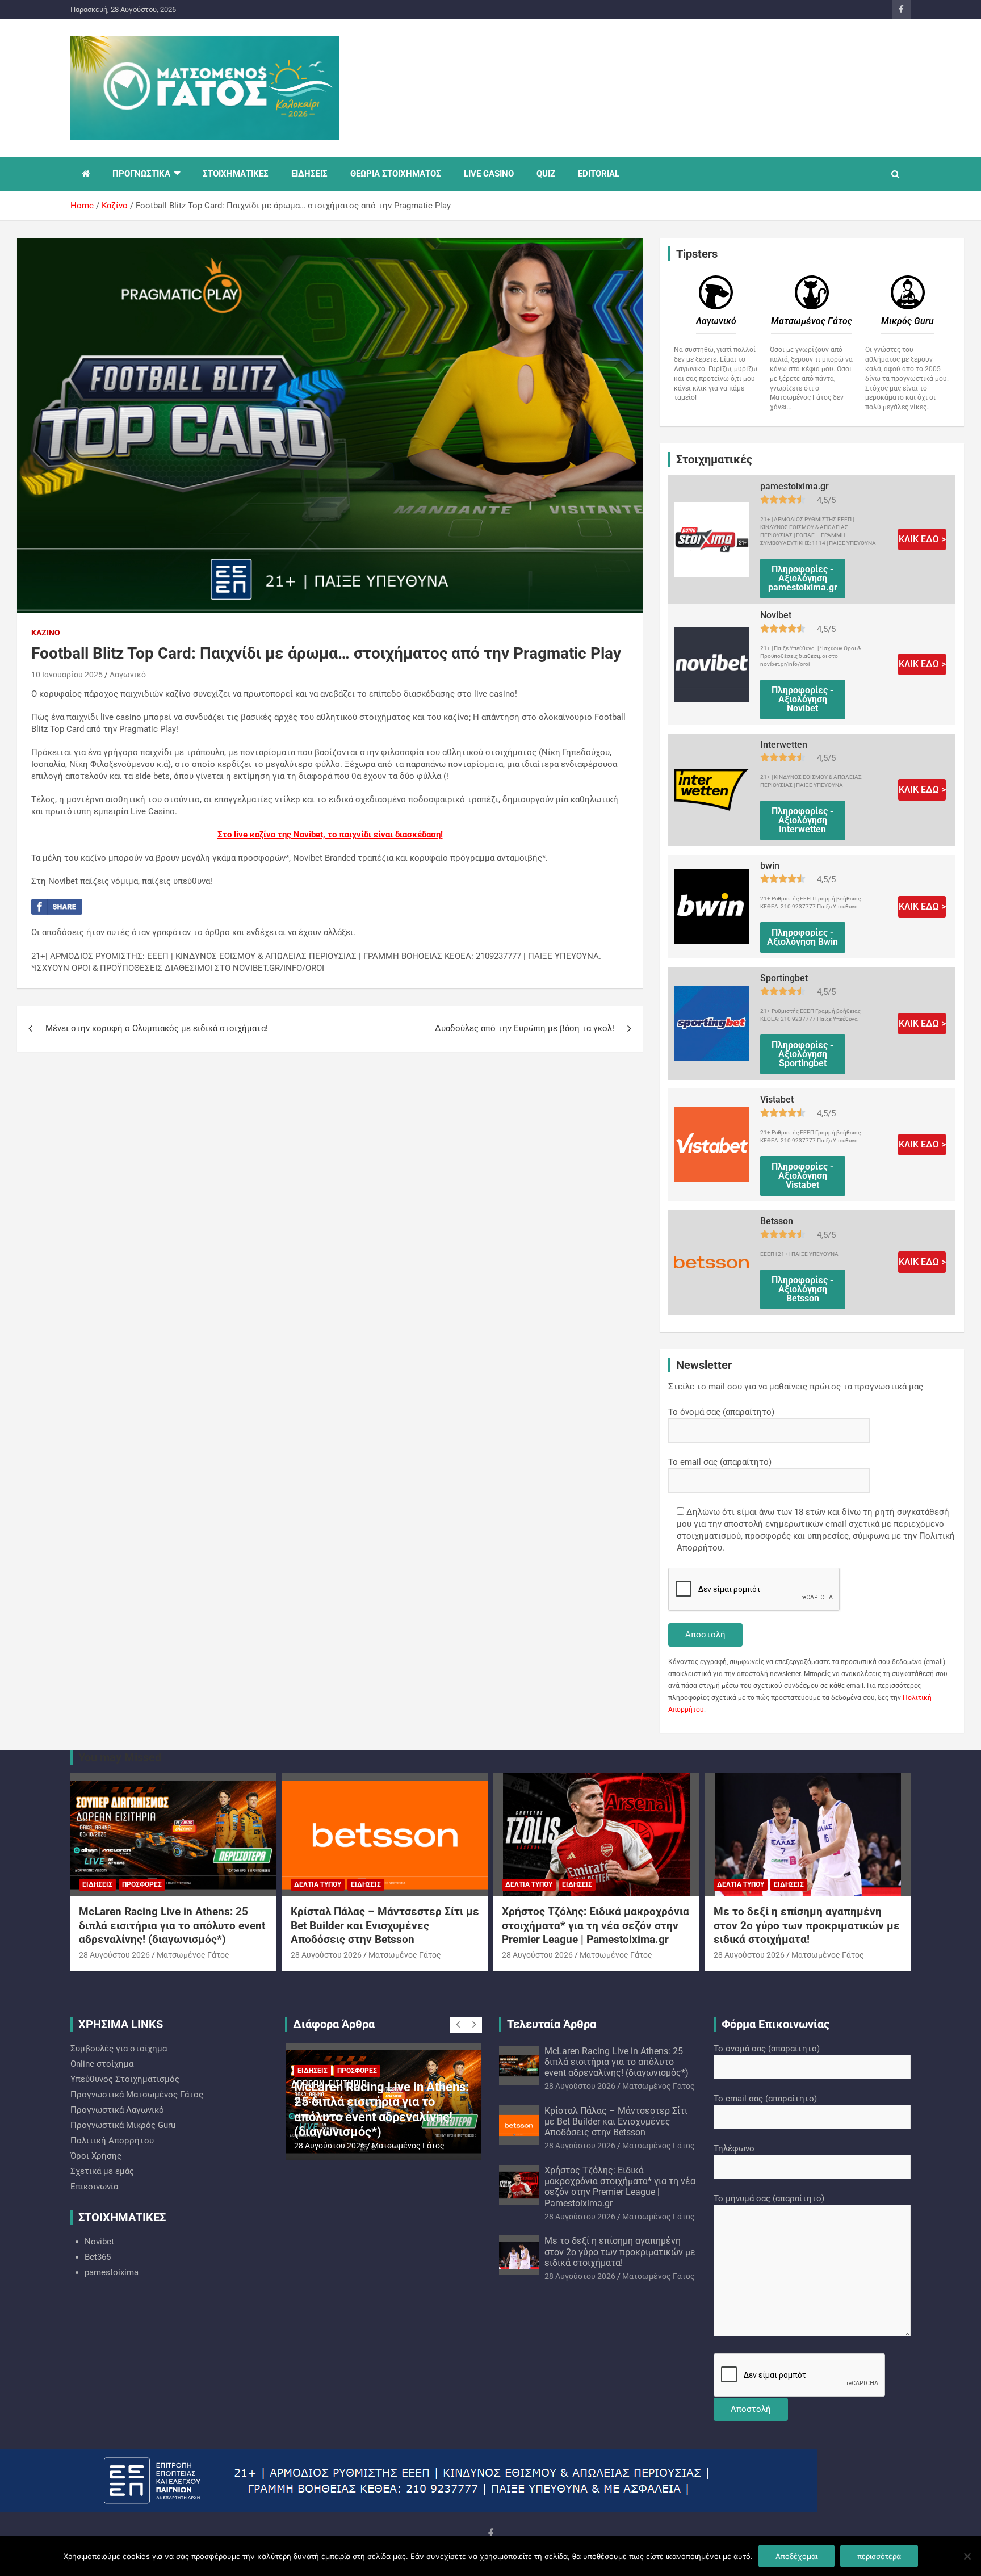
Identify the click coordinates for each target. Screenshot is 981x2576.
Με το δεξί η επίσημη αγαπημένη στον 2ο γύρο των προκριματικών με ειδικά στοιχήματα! (807, 1925)
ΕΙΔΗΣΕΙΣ (309, 174)
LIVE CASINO (489, 174)
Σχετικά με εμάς (102, 2171)
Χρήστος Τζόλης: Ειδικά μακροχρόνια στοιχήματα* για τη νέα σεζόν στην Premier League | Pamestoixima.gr (596, 1925)
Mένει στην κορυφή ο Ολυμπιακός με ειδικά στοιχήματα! (157, 1028)
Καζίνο (46, 633)
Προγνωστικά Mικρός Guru (123, 2125)
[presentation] (458, 2025)
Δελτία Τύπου (318, 1884)
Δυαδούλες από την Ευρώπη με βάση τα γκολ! (525, 1028)
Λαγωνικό (128, 675)
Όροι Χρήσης (96, 2156)
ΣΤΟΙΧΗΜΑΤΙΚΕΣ (236, 174)
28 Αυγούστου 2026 (114, 1955)
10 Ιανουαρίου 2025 (67, 675)
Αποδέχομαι (796, 2556)
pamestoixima (112, 2272)
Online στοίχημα (102, 2064)
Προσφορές (142, 1884)
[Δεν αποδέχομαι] (967, 2556)
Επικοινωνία (94, 2187)
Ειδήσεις (97, 1884)
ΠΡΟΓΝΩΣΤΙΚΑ (141, 174)
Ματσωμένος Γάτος (193, 1955)
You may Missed (120, 1757)
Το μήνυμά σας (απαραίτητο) (769, 2198)
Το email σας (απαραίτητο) (720, 1462)
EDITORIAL (599, 174)
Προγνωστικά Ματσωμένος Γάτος (137, 2095)
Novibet (99, 2242)
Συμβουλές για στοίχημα (119, 2049)
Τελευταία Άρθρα (552, 2024)
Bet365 (98, 2257)
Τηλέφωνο (734, 2148)
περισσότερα (879, 2556)
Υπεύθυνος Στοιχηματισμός (125, 2079)
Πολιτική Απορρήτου (112, 2141)
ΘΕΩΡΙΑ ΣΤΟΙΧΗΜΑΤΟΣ (396, 174)
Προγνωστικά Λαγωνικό (117, 2110)
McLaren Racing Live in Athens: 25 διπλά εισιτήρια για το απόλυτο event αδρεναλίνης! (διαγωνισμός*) (172, 1925)
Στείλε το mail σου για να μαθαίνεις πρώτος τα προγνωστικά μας (796, 1387)
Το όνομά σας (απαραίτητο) (721, 1412)
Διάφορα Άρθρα (334, 2024)
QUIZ (546, 174)
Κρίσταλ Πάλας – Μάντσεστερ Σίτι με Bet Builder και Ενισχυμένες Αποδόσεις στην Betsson (385, 1925)
